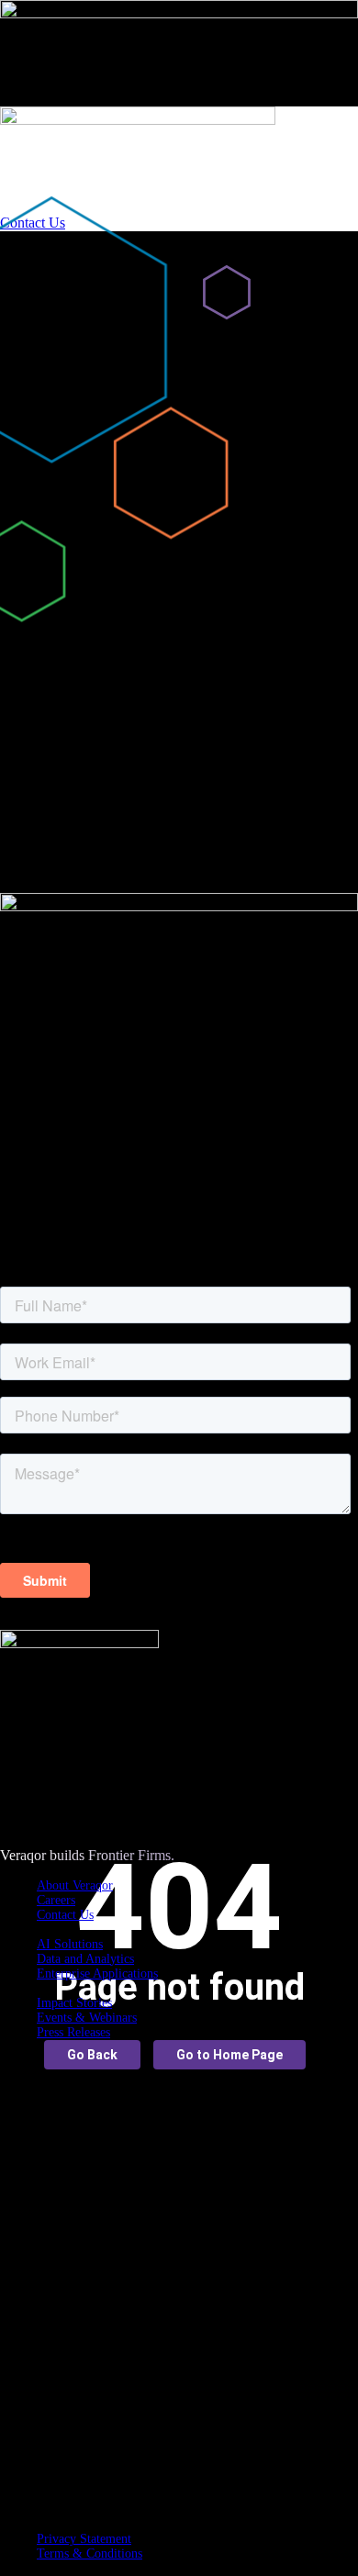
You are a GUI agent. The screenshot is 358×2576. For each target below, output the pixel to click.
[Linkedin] (197, 2480)
